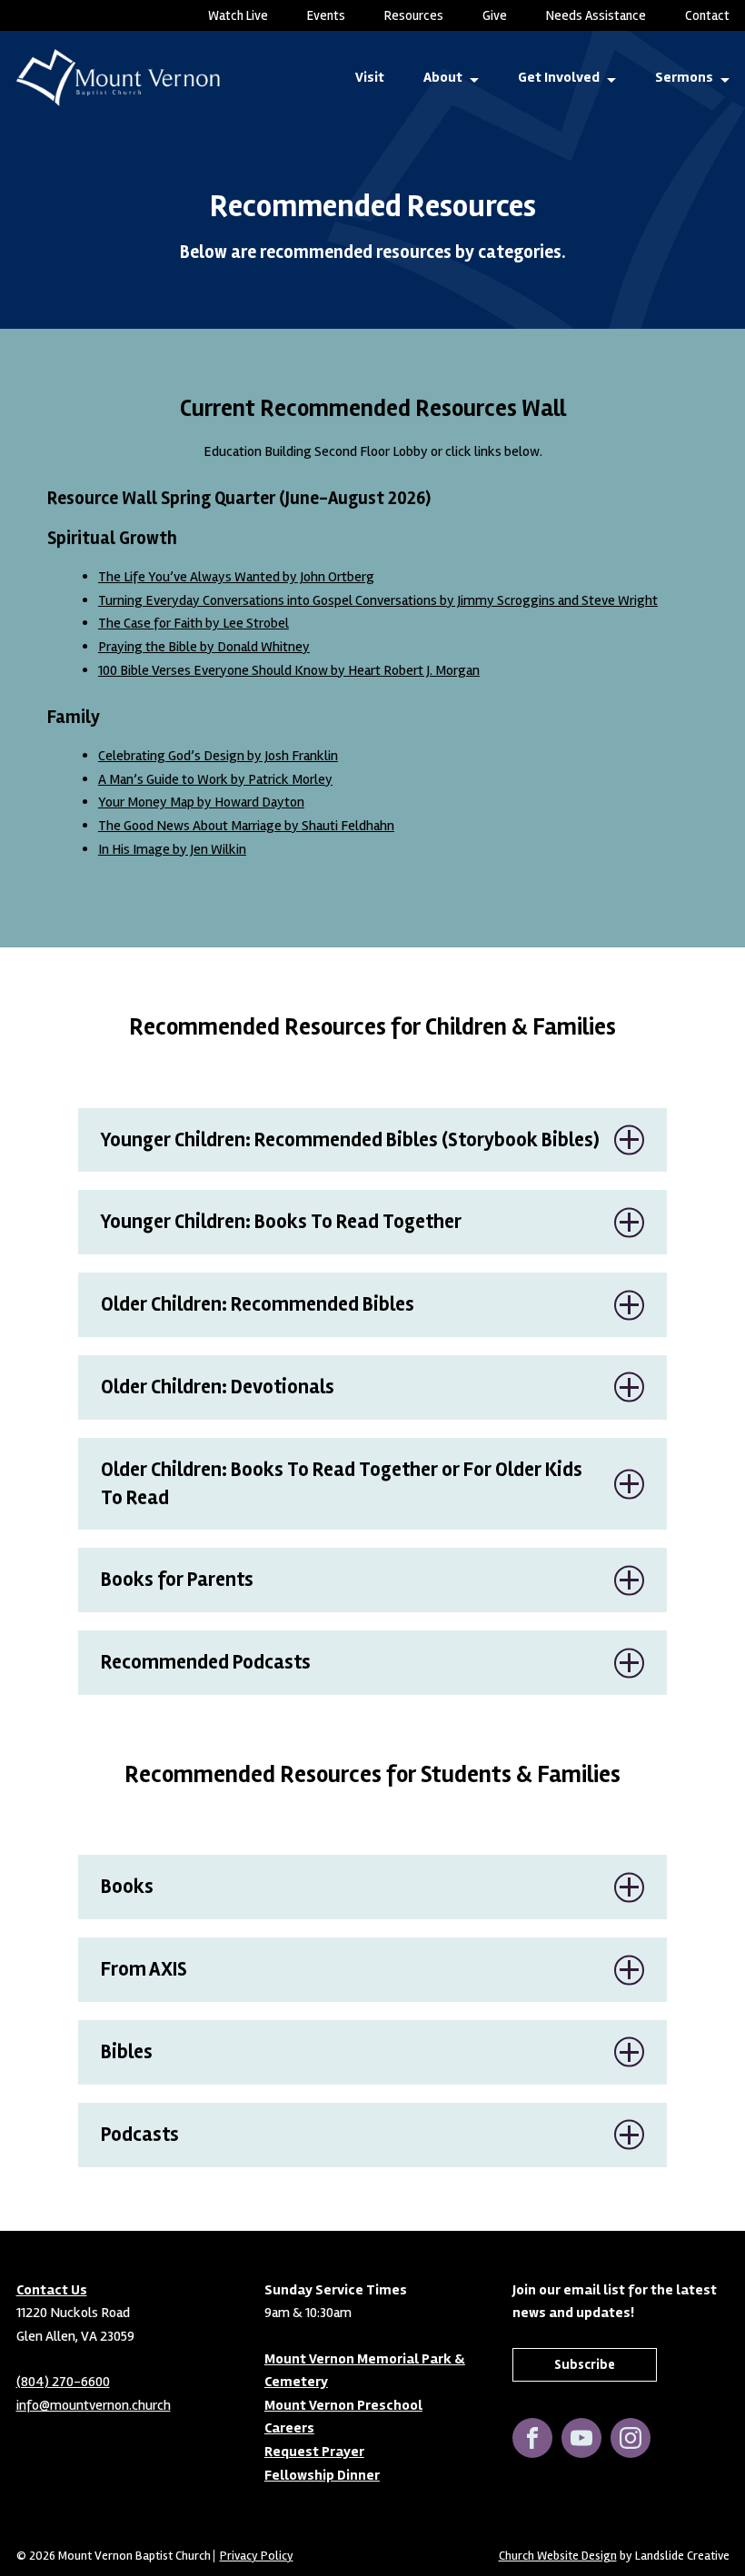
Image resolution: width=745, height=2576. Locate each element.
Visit (370, 77)
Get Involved (559, 77)
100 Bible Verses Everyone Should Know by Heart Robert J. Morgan (289, 670)
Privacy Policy (257, 2555)
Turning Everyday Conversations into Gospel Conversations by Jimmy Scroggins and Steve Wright (378, 600)
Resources (414, 15)
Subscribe (585, 2363)
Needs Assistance (596, 15)
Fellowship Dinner (322, 2474)
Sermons (684, 77)
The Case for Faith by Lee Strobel (194, 623)
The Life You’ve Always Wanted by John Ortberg (236, 577)
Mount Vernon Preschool (343, 2404)
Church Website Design (558, 2555)
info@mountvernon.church (94, 2404)
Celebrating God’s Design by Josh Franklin (218, 756)
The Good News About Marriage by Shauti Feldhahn (246, 826)
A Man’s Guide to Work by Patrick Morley (215, 779)
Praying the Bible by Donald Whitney (204, 647)
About (443, 77)
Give (495, 15)
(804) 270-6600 (63, 2382)
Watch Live (238, 15)
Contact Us (52, 2289)
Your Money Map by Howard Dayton (201, 802)
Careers (289, 2428)
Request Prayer (314, 2452)
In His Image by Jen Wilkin (172, 849)
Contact (707, 15)
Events (326, 15)
